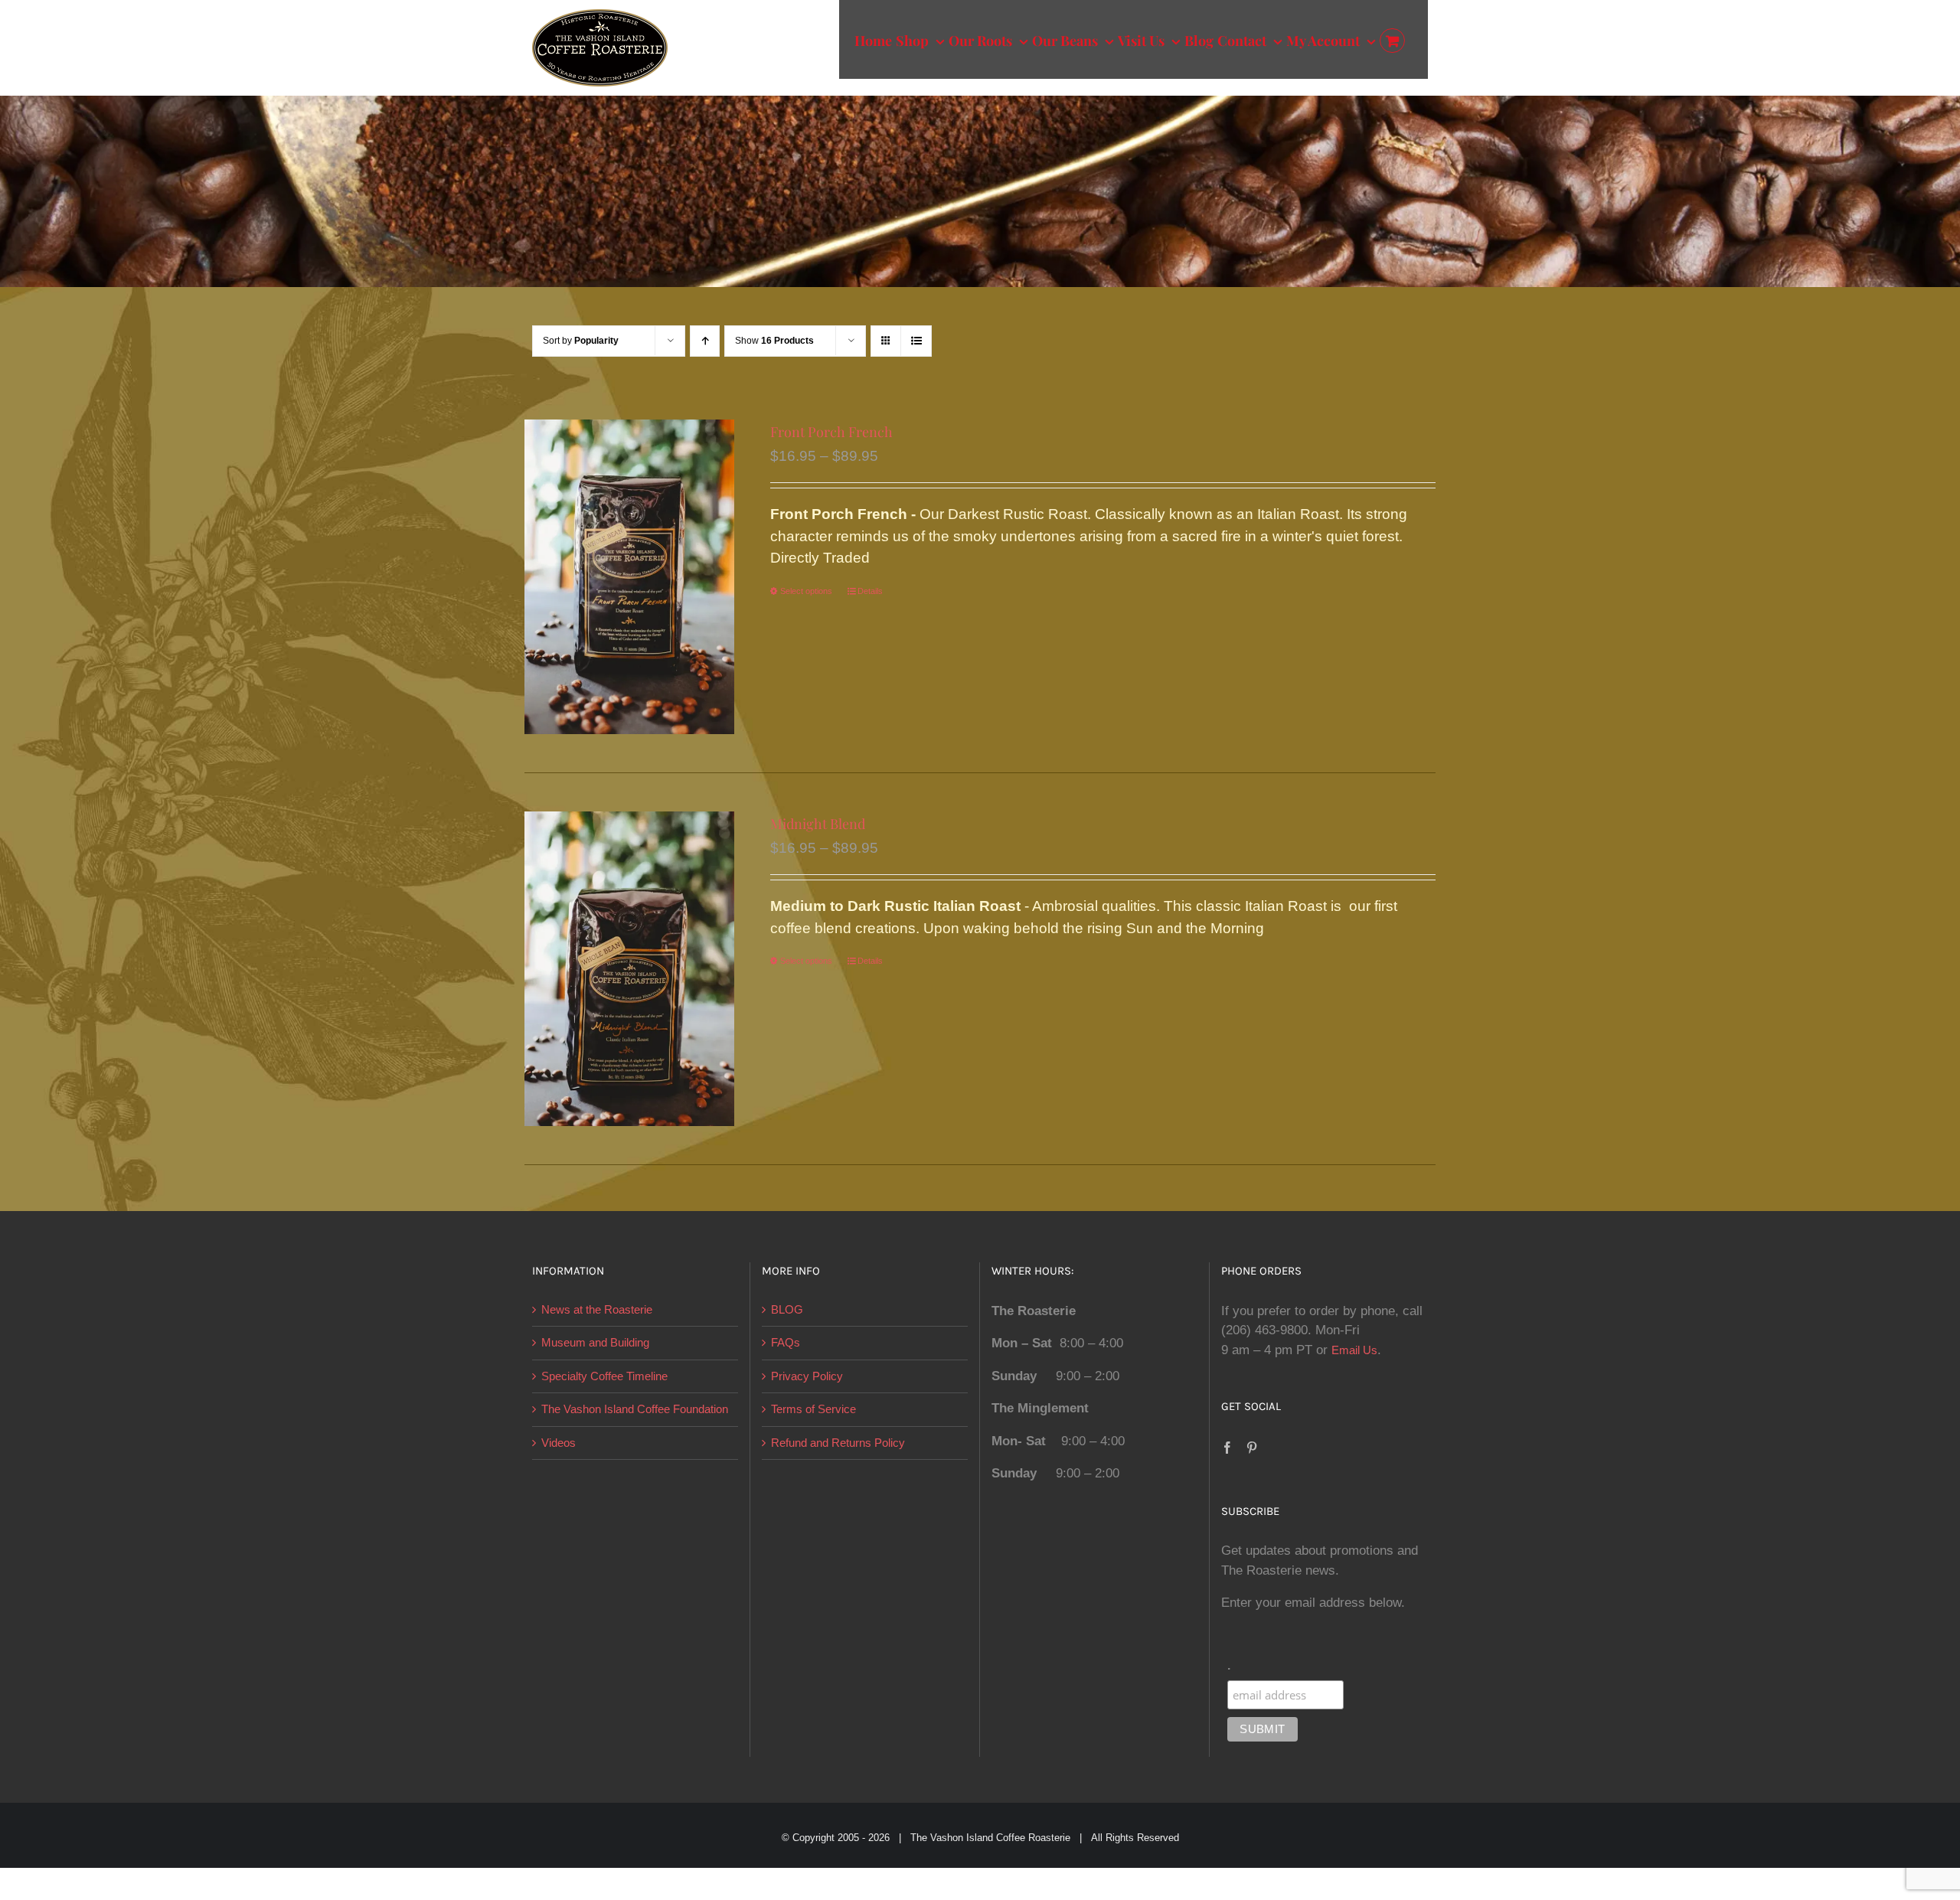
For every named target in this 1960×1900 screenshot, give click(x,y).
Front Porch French (831, 432)
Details (870, 591)
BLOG (787, 1309)
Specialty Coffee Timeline (604, 1376)
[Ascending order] (705, 341)
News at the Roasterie (597, 1309)
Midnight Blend (818, 824)
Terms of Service (813, 1409)
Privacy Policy (807, 1376)
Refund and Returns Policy (838, 1443)
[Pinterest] (1252, 1448)
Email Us (1354, 1350)
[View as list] (916, 341)
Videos (559, 1443)
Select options (806, 591)
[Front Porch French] (629, 577)
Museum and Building (595, 1342)
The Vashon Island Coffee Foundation (635, 1409)
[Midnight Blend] (629, 969)
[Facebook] (1227, 1448)
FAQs (786, 1342)
